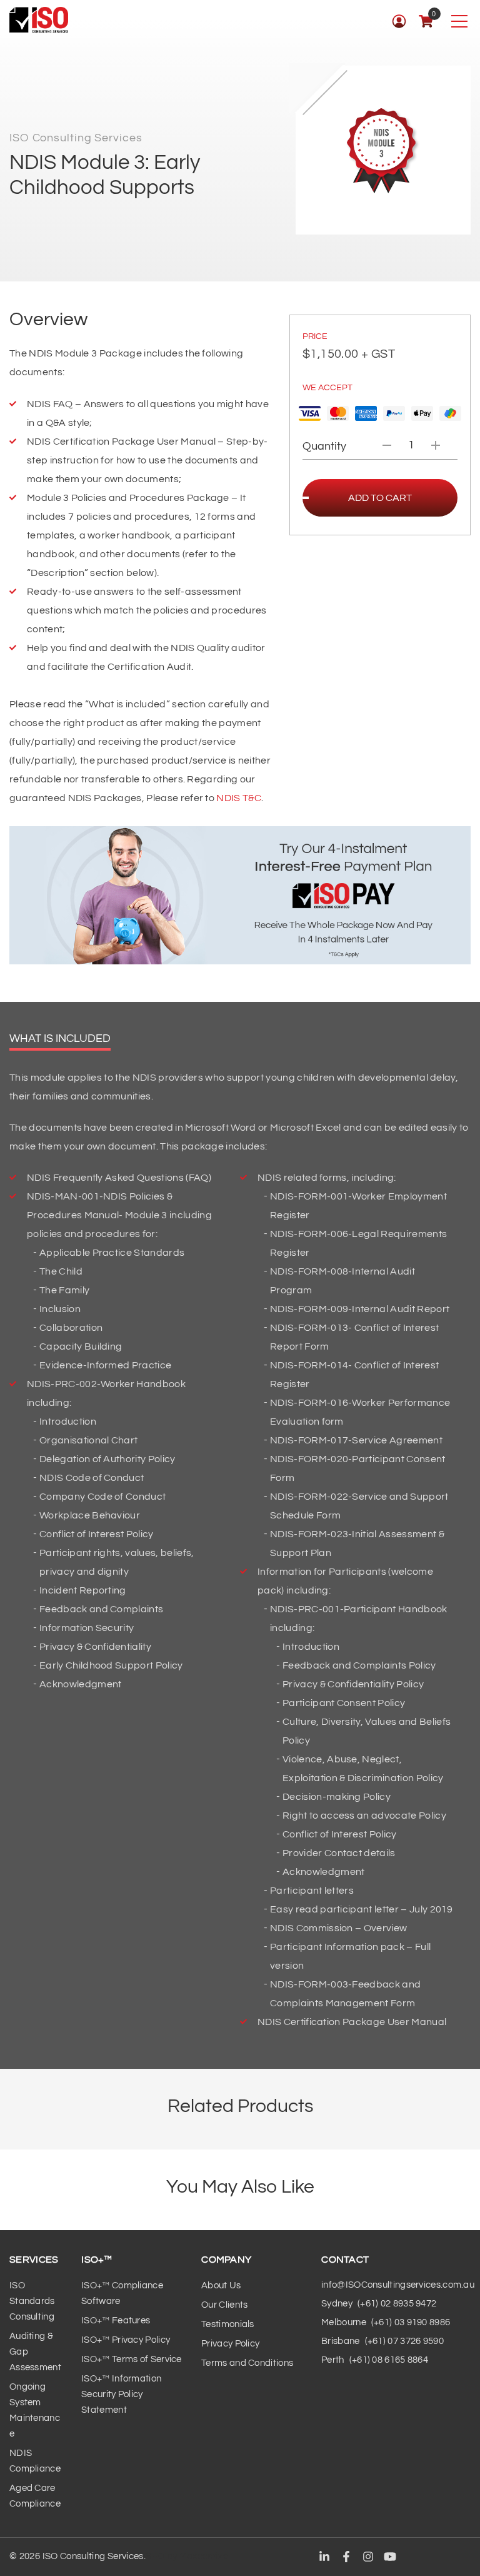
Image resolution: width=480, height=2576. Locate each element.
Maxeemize (204, 2556)
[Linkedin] (324, 2557)
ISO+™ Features (116, 2321)
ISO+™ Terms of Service (132, 2359)
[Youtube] (390, 2557)
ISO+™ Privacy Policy (126, 2340)
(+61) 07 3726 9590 (404, 2341)
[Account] (399, 21)
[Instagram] (368, 2557)
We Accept (327, 388)
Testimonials (228, 2324)
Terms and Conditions (247, 2363)
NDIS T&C (239, 798)
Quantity (324, 446)
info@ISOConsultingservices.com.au (398, 2285)
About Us (221, 2286)
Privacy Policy (230, 2344)
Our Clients (224, 2305)
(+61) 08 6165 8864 (389, 2360)
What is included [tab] (60, 1038)
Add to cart (380, 498)
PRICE (315, 336)
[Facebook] (346, 2557)
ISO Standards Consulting (32, 2301)
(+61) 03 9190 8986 (411, 2322)
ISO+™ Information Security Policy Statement (121, 2394)
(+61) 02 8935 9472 (397, 2304)
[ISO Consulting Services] (39, 20)
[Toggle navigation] (459, 21)
